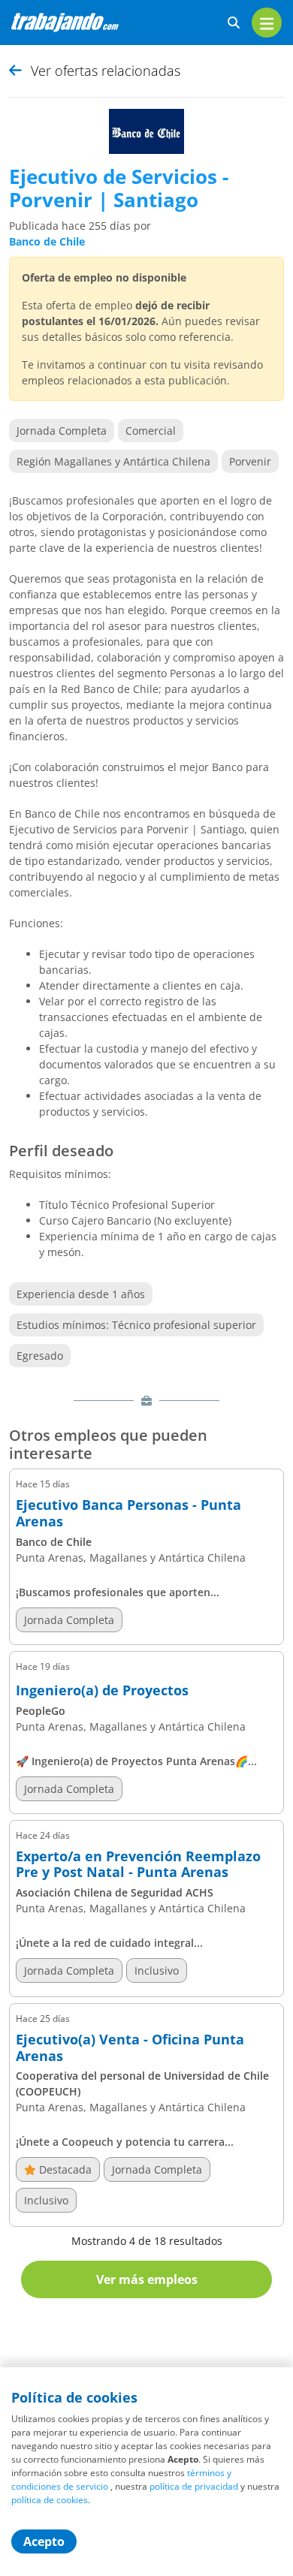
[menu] (267, 23)
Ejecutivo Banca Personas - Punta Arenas (128, 1513)
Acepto (44, 2541)
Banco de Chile (47, 241)
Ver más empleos (147, 2279)
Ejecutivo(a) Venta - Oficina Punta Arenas (130, 2048)
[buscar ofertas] (234, 23)
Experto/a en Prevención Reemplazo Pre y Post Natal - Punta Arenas (138, 1865)
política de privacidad (194, 2486)
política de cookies (50, 2500)
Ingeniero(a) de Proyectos (102, 1691)
